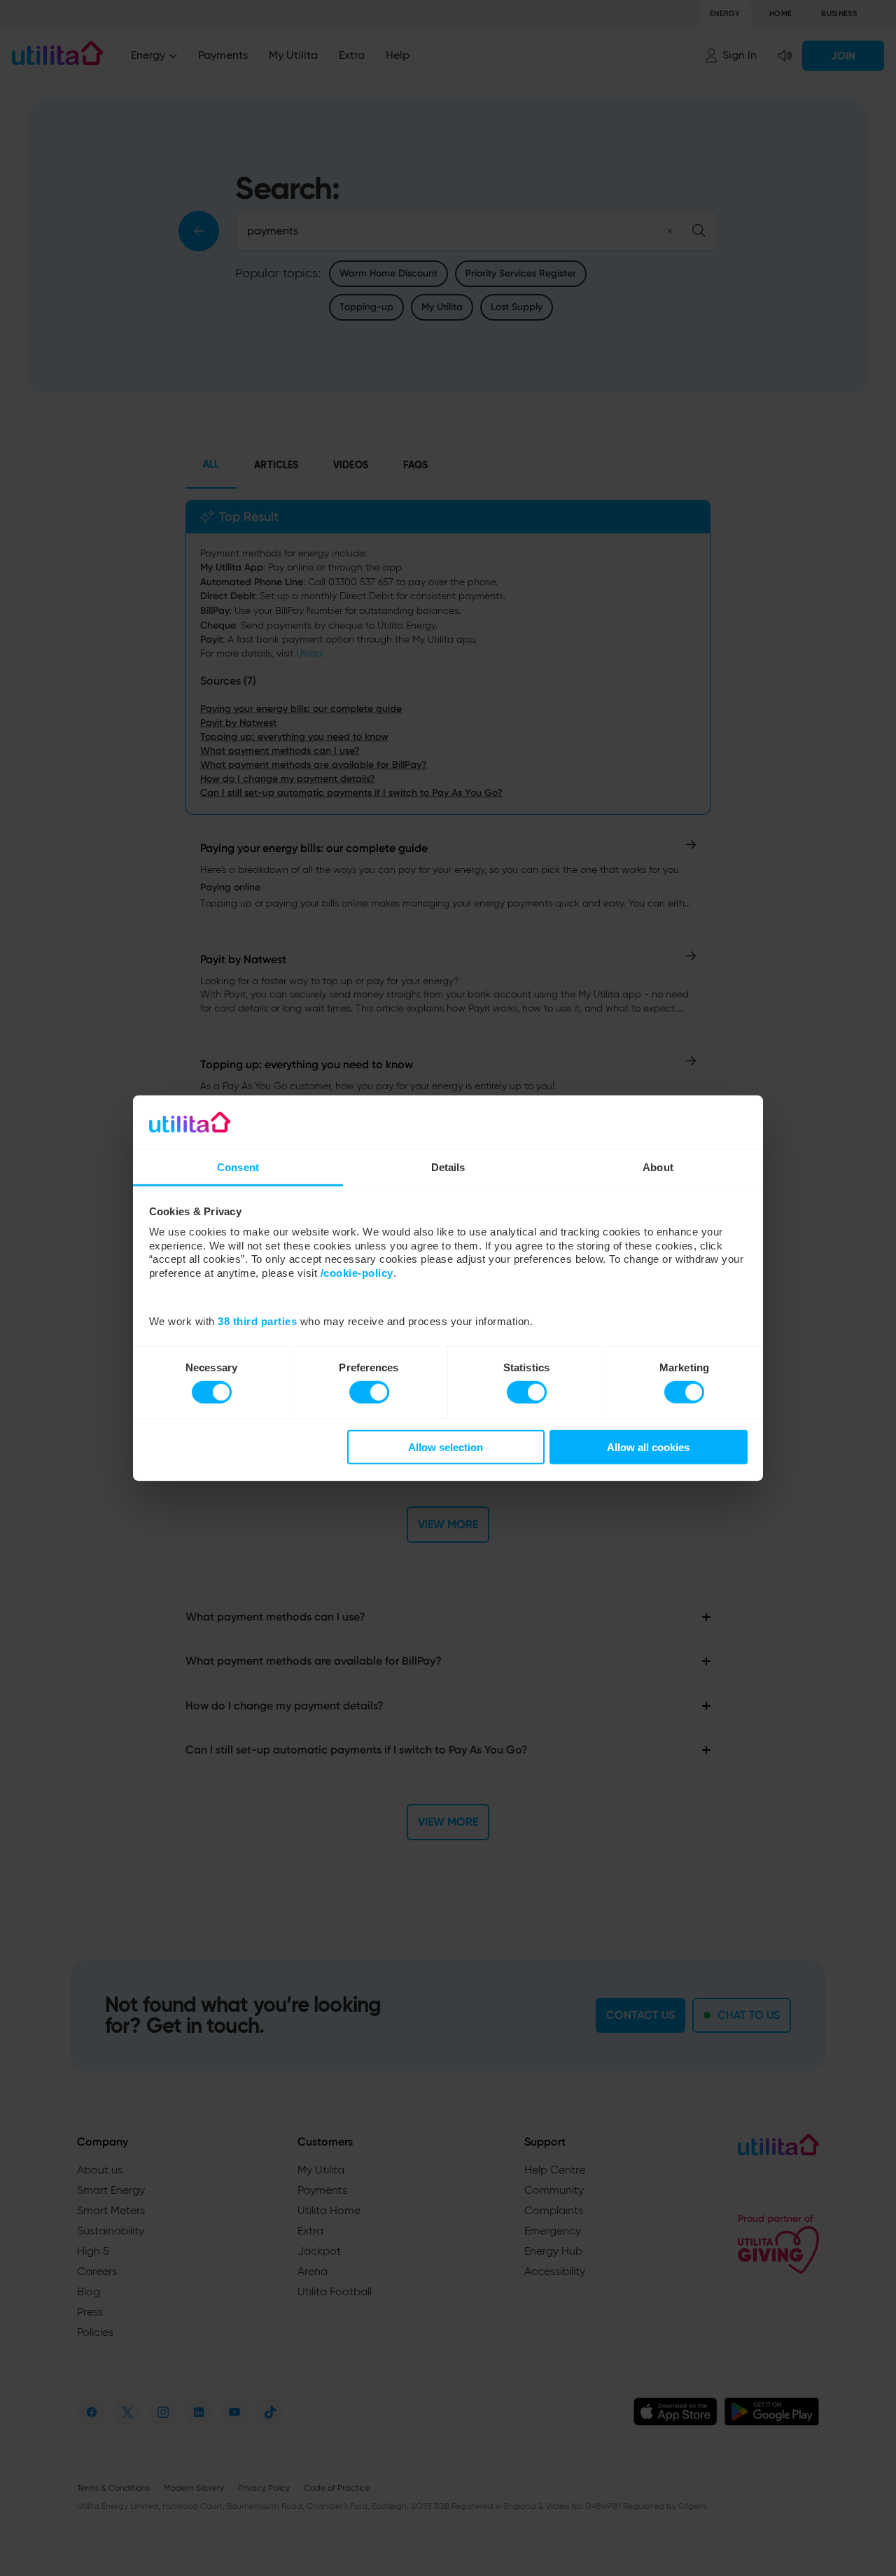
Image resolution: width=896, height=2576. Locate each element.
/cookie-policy (357, 1273)
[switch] (369, 1392)
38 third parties (257, 1321)
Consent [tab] (238, 1167)
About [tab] (658, 1167)
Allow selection (446, 1447)
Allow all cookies (648, 1447)
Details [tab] (448, 1167)
